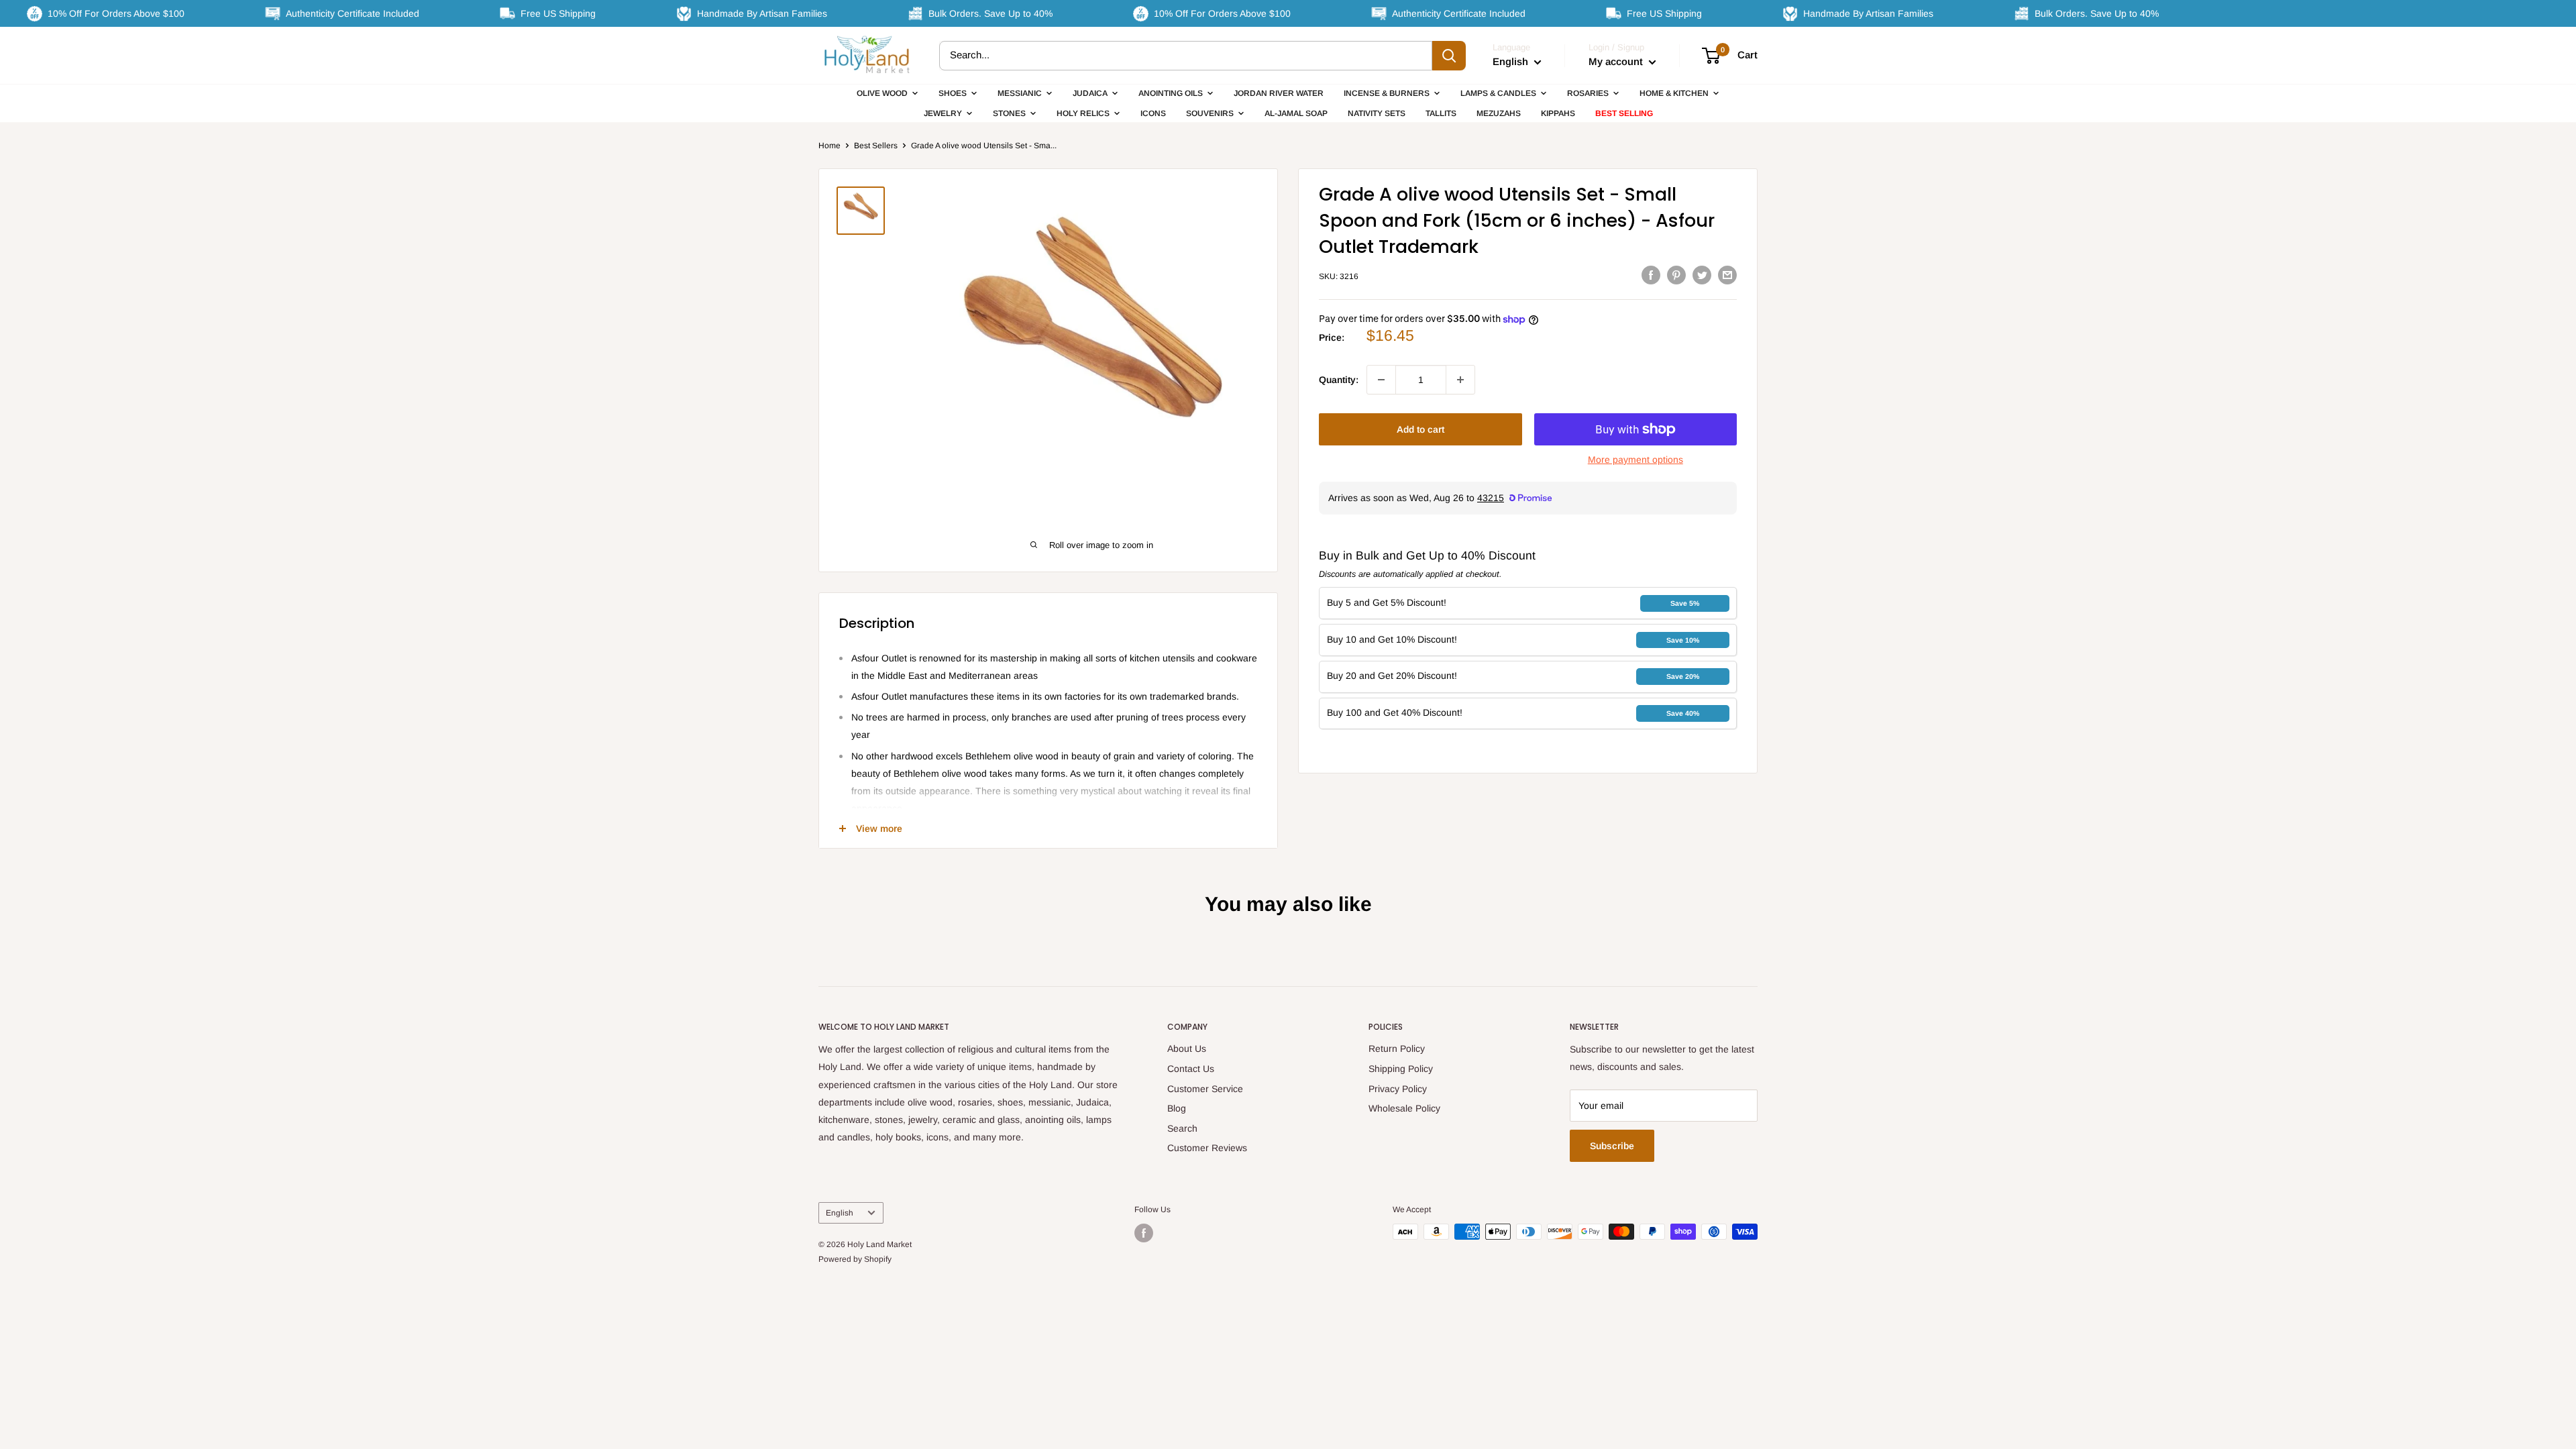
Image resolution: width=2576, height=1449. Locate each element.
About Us (1187, 1049)
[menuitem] (888, 93)
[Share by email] (1727, 274)
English (840, 1213)
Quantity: (1339, 380)
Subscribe (1612, 1146)
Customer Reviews (1207, 1148)
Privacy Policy (1398, 1089)
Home (829, 146)
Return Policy (1397, 1049)
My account (1617, 61)
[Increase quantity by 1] (1460, 380)
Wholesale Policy (1404, 1108)
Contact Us (1191, 1069)
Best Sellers (876, 146)
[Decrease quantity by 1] (1381, 380)
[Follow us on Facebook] (1144, 1233)
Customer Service (1205, 1089)
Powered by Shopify (855, 1259)
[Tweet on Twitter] (1702, 274)
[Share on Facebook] (1651, 274)
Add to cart (1420, 429)
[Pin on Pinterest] (1676, 274)
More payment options (1635, 460)
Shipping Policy (1401, 1069)
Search (1182, 1128)
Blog (1177, 1108)
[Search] (1449, 56)
